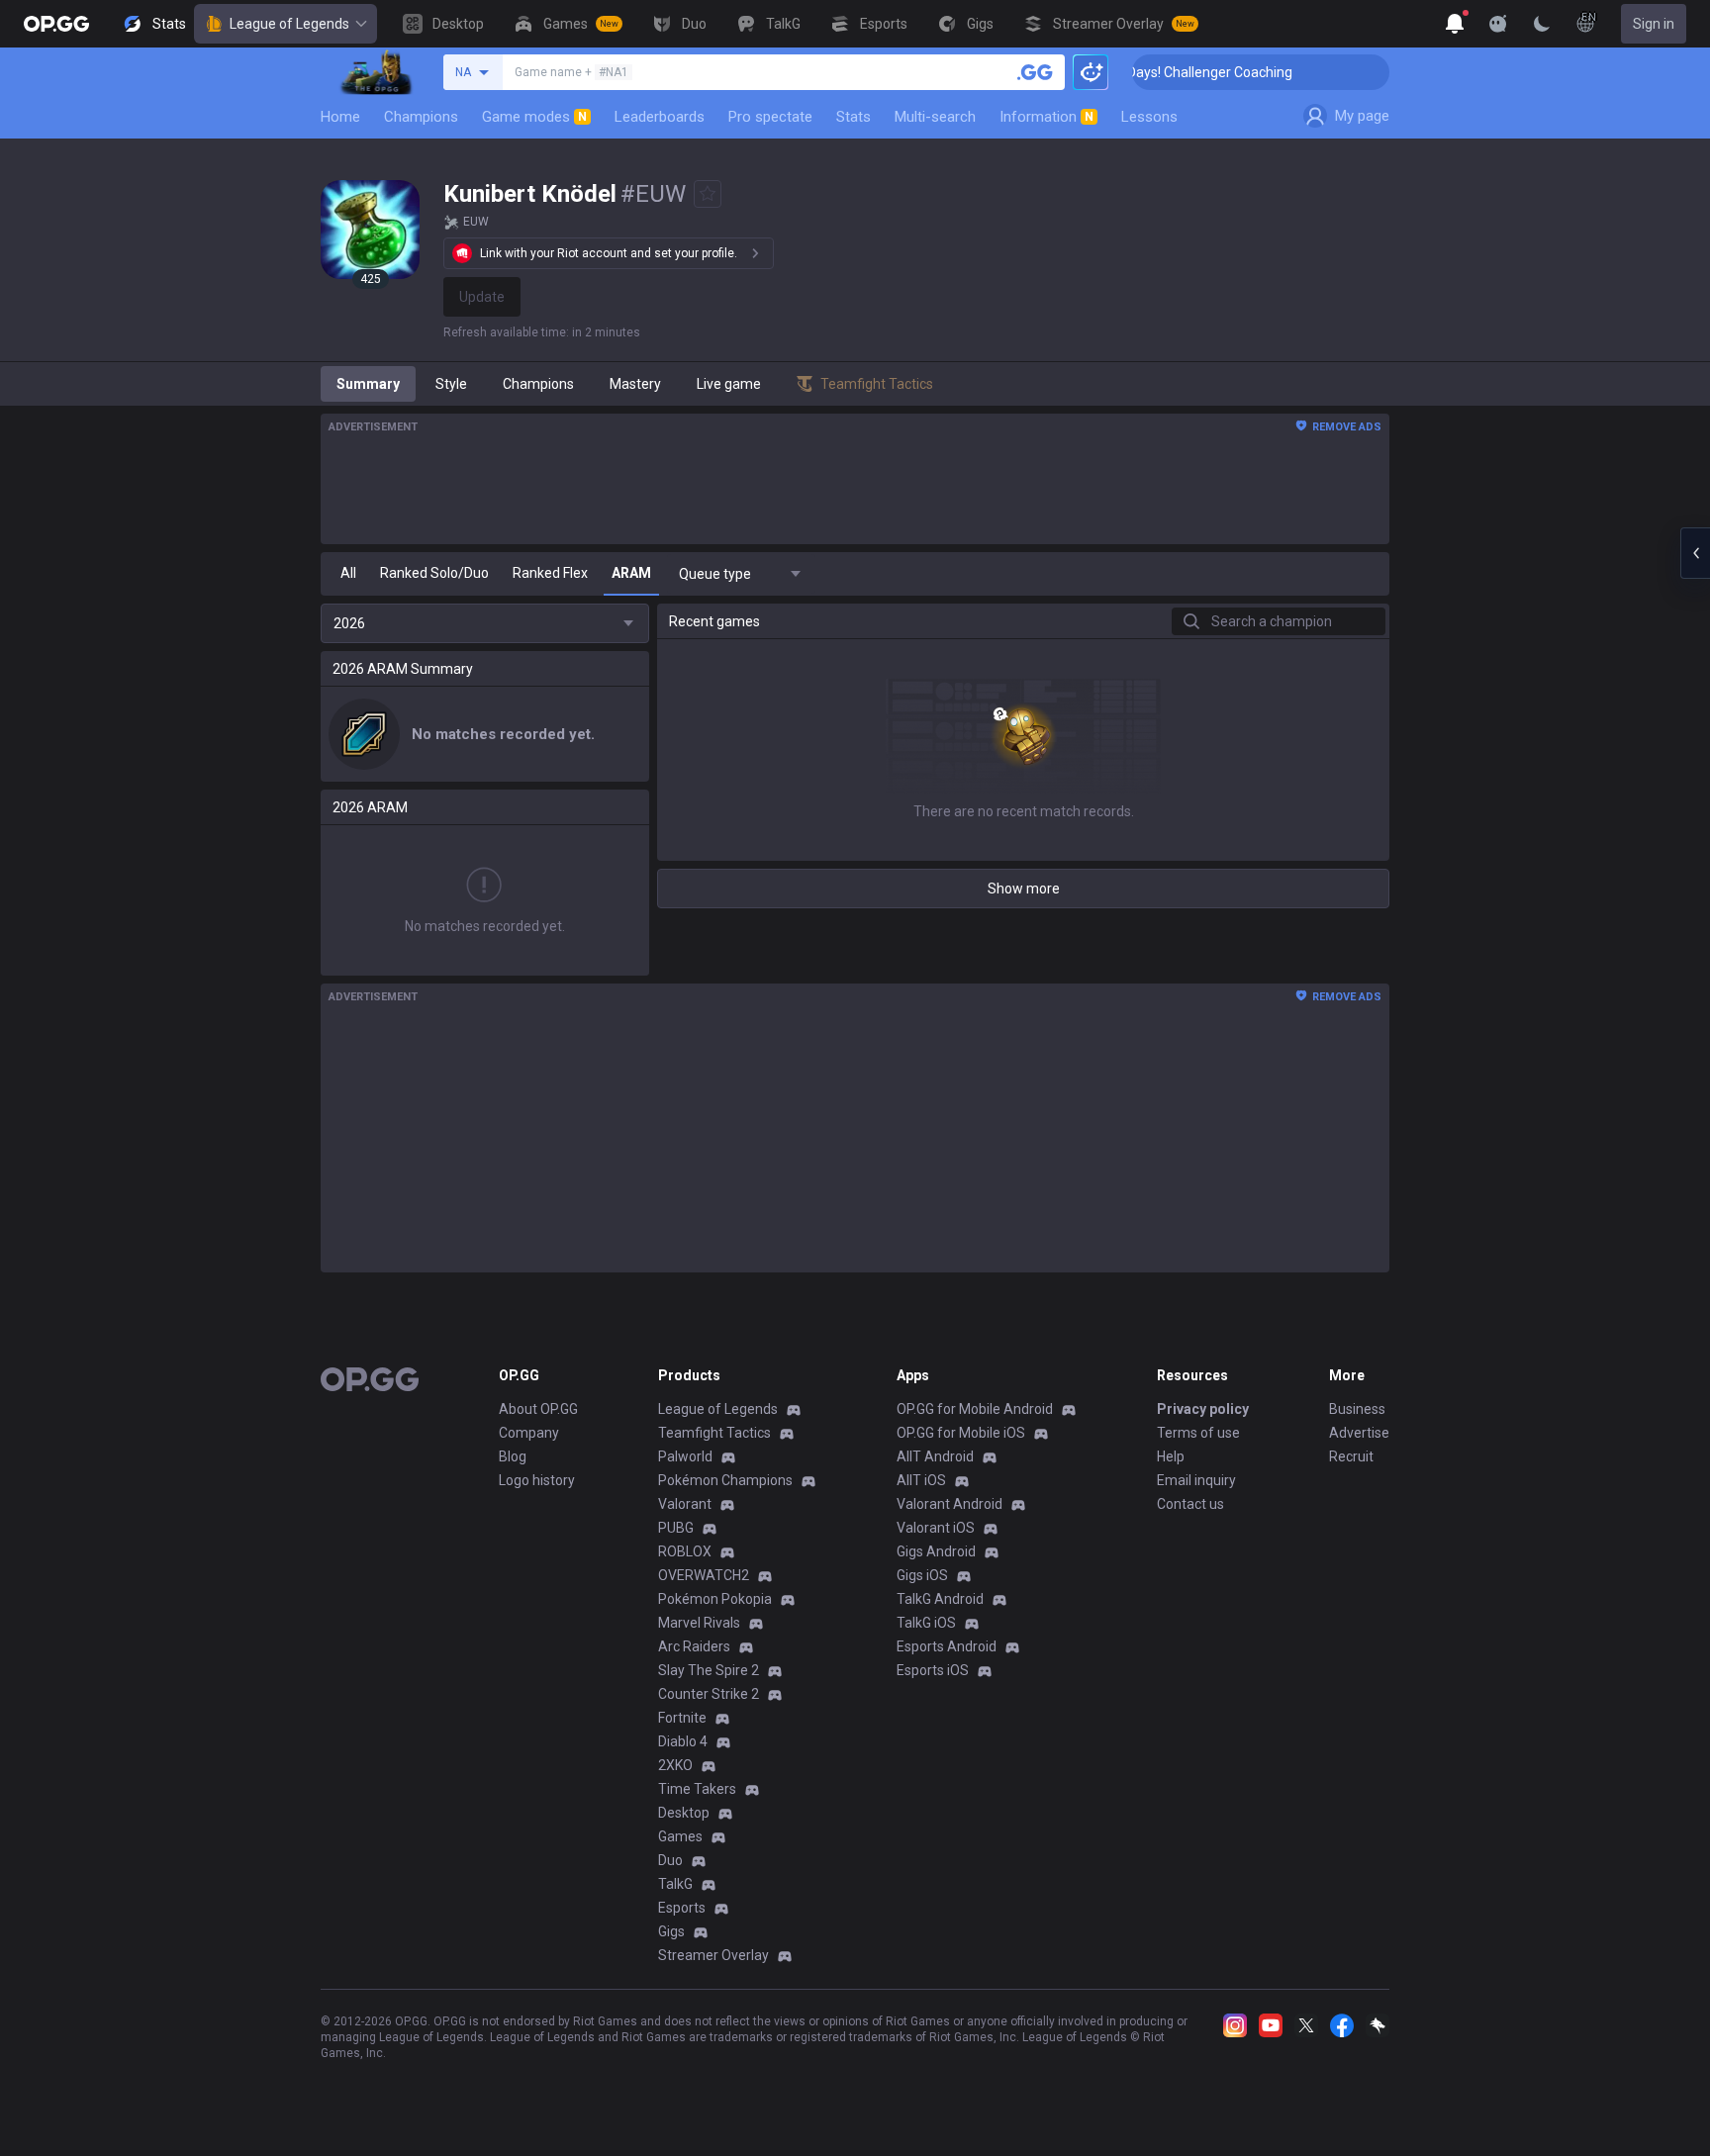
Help (1171, 1456)
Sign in (1654, 24)
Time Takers (697, 1789)
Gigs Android (936, 1551)
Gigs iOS (922, 1575)
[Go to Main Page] (56, 24)
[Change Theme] (1542, 24)
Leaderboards (660, 117)
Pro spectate (770, 117)
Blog (513, 1456)
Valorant (685, 1504)
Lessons (1149, 117)
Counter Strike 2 (709, 1694)
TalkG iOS (926, 1623)
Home (340, 117)
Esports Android (947, 1646)
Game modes (534, 117)
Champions (421, 117)
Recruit (1351, 1456)
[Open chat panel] (1695, 553)
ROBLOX (685, 1551)
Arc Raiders (694, 1646)
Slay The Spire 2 (709, 1670)
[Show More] (1455, 24)
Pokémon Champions (725, 1480)
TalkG (675, 1884)
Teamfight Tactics (714, 1433)
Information (1046, 117)
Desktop (684, 1813)
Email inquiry (1196, 1480)
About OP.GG (538, 1409)
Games (680, 1836)
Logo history (537, 1480)
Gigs (671, 1931)
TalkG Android (940, 1599)
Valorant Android (950, 1504)
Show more (1024, 889)
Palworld (685, 1456)
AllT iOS (921, 1480)
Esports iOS (933, 1670)
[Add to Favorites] (708, 194)
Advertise (1359, 1433)
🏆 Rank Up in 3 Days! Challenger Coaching (1134, 72)
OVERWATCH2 (704, 1575)
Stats (854, 117)
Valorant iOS (936, 1528)
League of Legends (289, 24)
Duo (670, 1860)
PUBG (676, 1528)
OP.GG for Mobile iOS (961, 1433)
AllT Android (935, 1456)
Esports (682, 1908)
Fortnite (682, 1718)
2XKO (675, 1765)
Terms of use (1198, 1433)
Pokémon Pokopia (715, 1599)
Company (529, 1433)
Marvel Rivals (699, 1623)
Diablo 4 (683, 1741)
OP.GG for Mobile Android (975, 1409)
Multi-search (935, 117)
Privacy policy (1203, 1409)
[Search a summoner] (1035, 72)
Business (1357, 1409)
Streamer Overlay (713, 1955)
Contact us (1190, 1504)
